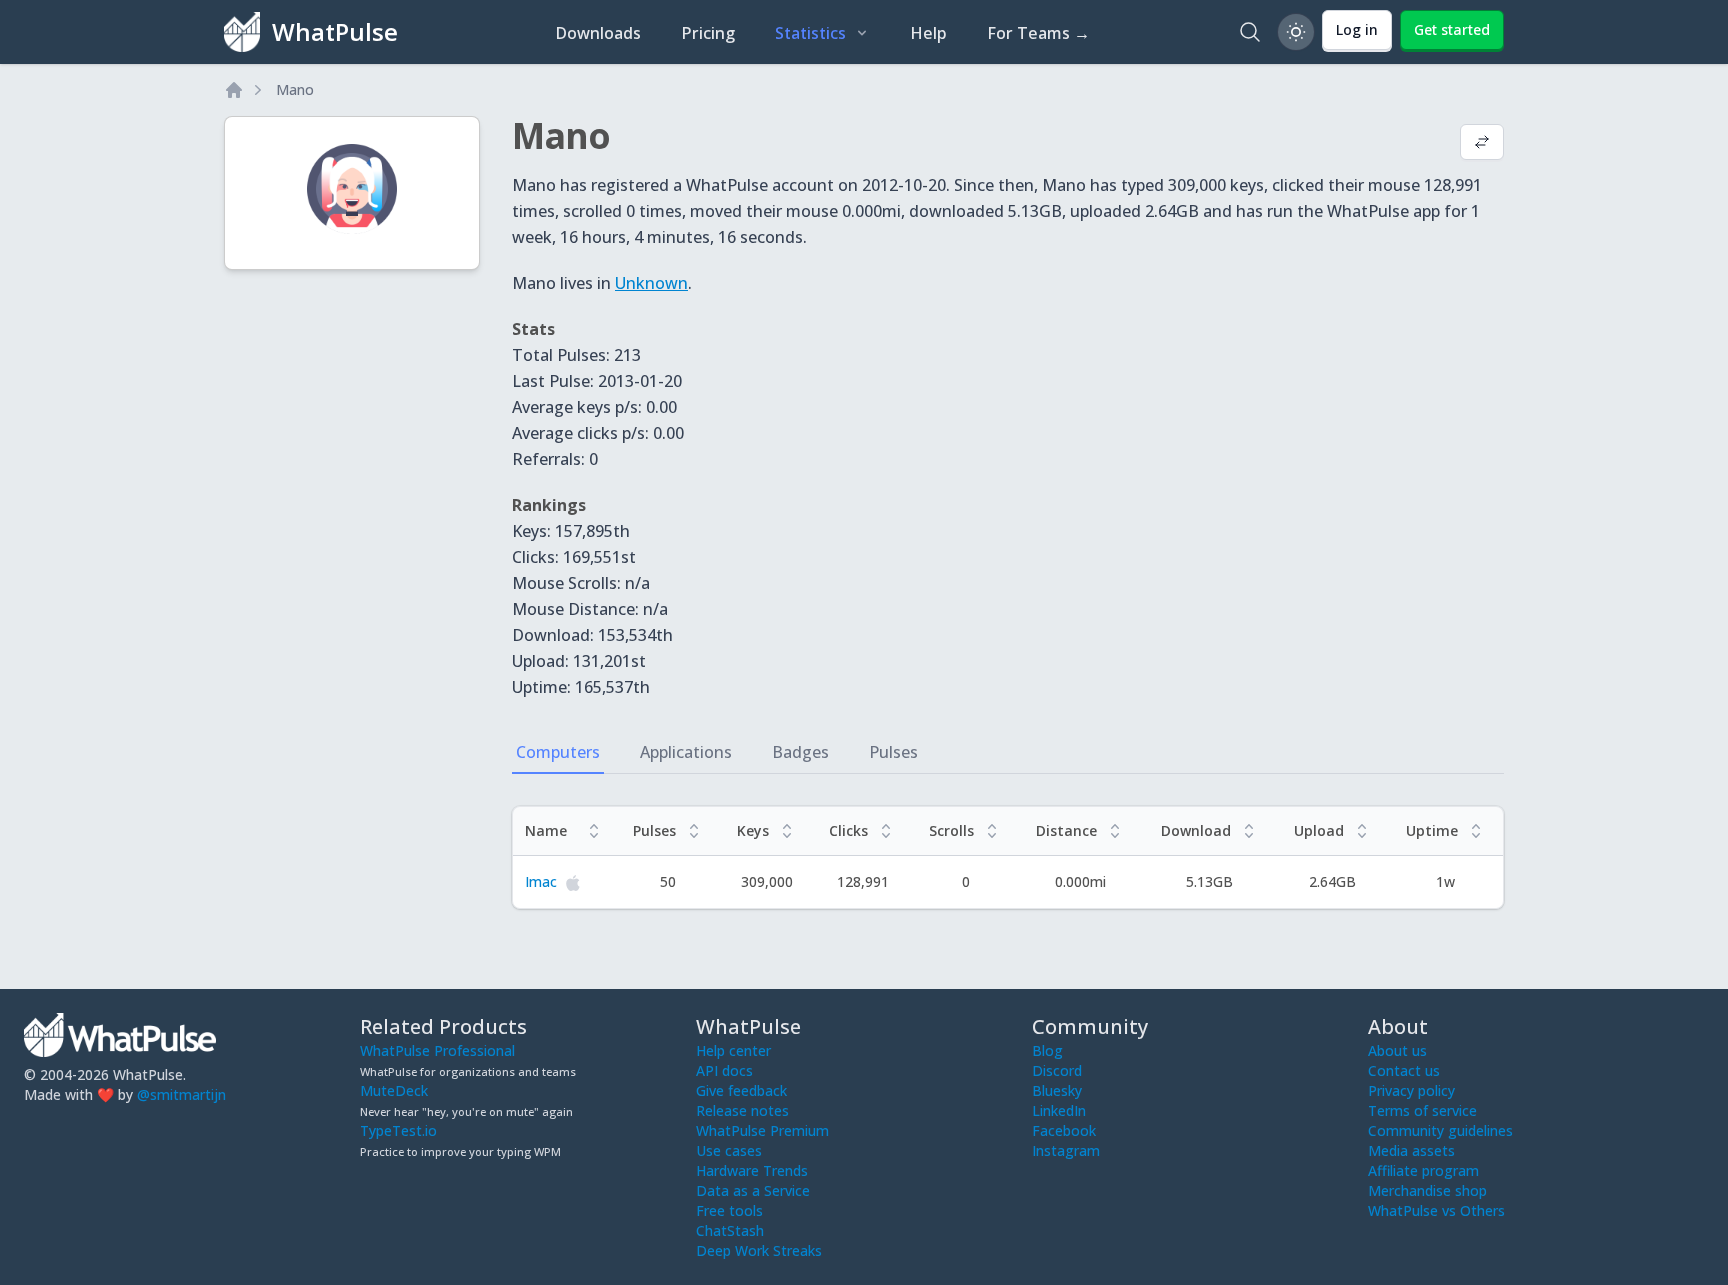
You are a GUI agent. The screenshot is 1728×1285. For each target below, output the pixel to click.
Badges (800, 752)
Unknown (651, 283)
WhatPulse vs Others (1436, 1210)
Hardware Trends (752, 1170)
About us (1397, 1050)
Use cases (729, 1150)
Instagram (1066, 1150)
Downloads (598, 33)
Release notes (742, 1110)
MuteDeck (394, 1090)
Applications (686, 752)
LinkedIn (1059, 1110)
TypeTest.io (398, 1130)
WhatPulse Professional (437, 1050)
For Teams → (1038, 33)
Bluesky (1057, 1090)
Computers (558, 752)
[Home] (234, 90)
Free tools (729, 1210)
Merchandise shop (1427, 1190)
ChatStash (730, 1230)
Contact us (1404, 1070)
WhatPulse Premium (762, 1130)
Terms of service (1422, 1110)
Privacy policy (1411, 1090)
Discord (1057, 1070)
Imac (541, 881)
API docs (724, 1070)
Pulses (893, 752)
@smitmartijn (181, 1094)
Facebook (1064, 1130)
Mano (295, 89)
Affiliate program (1423, 1170)
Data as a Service (753, 1190)
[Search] (1250, 32)
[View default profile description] (1482, 144)
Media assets (1411, 1150)
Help (928, 33)
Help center (733, 1050)
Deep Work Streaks (759, 1250)
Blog (1047, 1050)
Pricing (708, 33)
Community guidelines (1440, 1130)
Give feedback (741, 1090)
